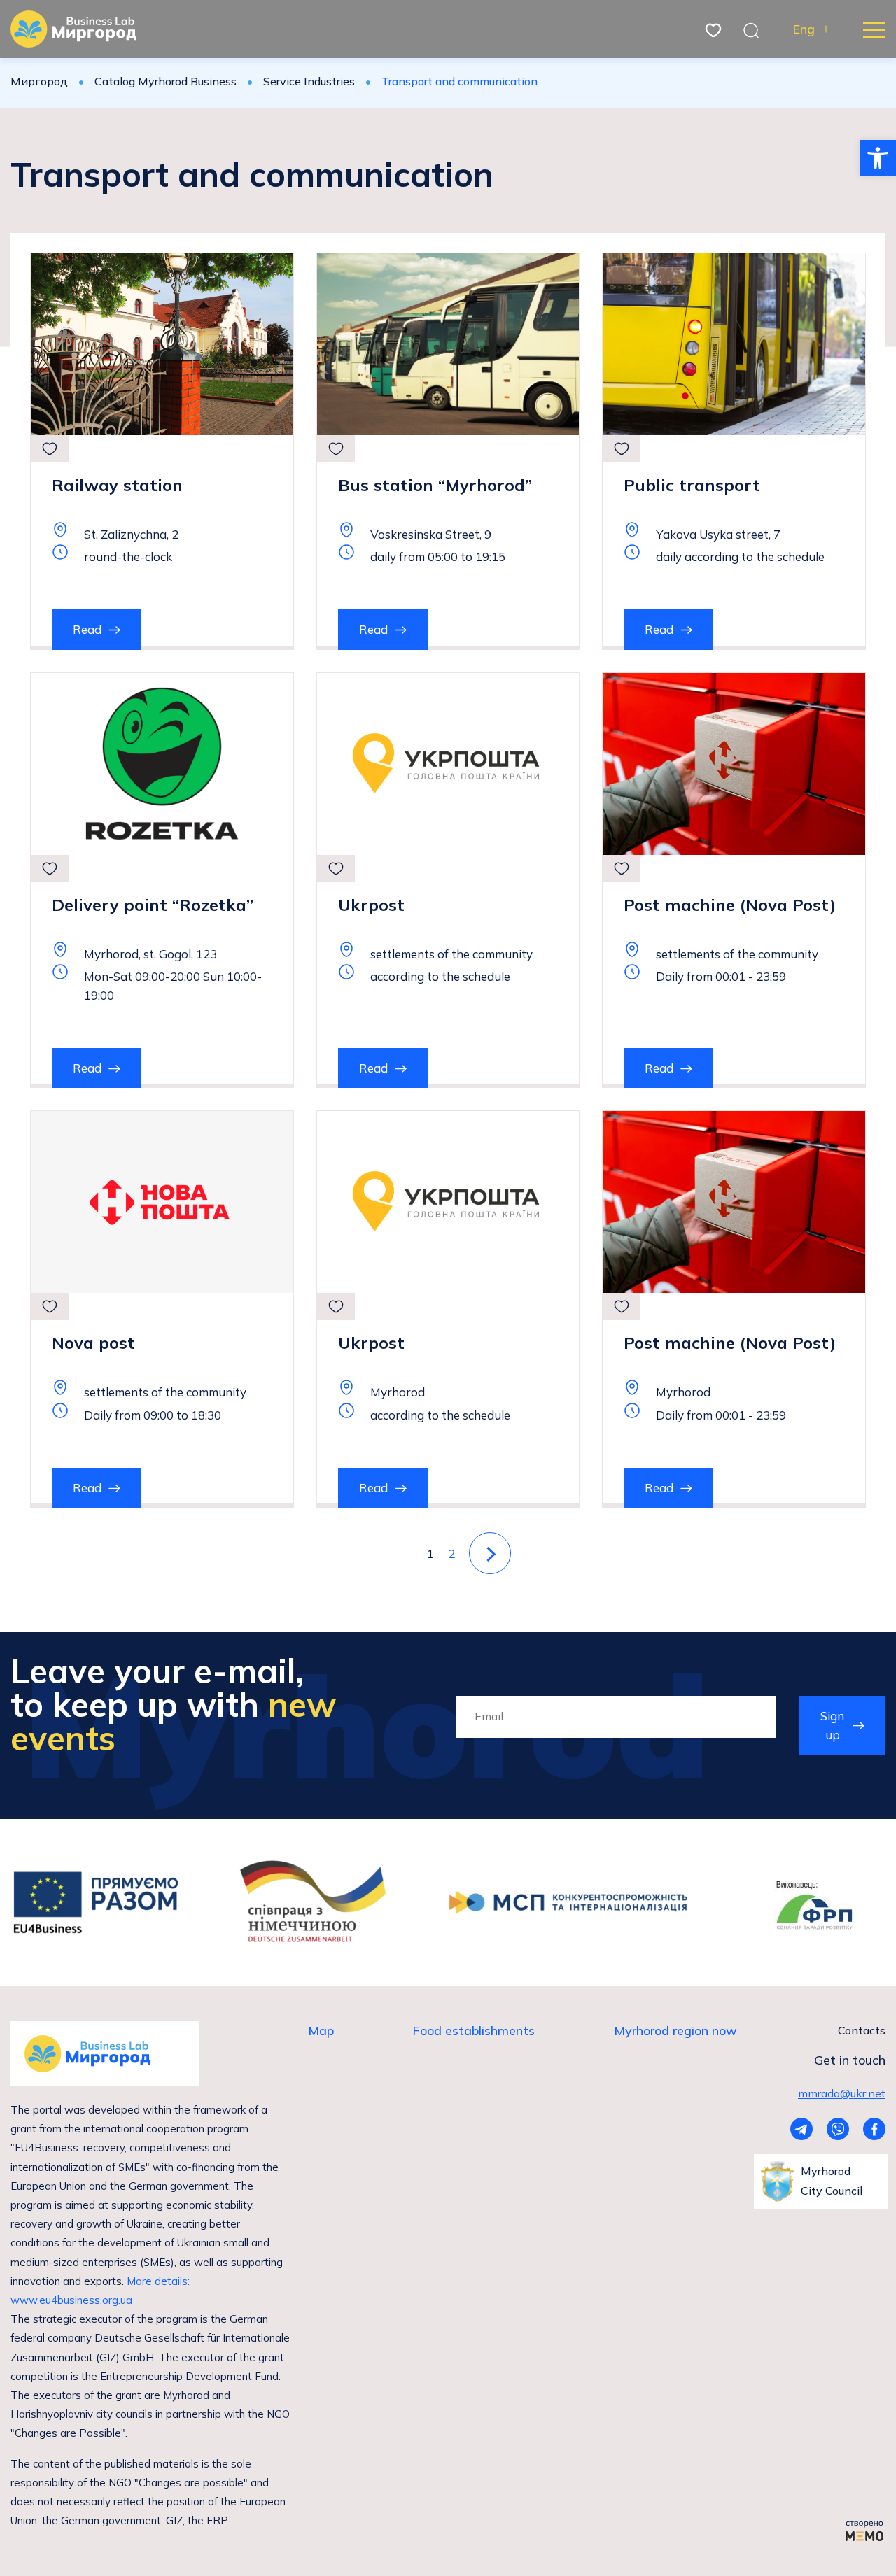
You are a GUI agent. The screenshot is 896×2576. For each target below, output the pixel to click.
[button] (878, 158)
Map (321, 2031)
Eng (804, 29)
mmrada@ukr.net (842, 2093)
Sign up (832, 1725)
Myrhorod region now (675, 2031)
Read (87, 629)
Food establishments (474, 2031)
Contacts (862, 2030)
